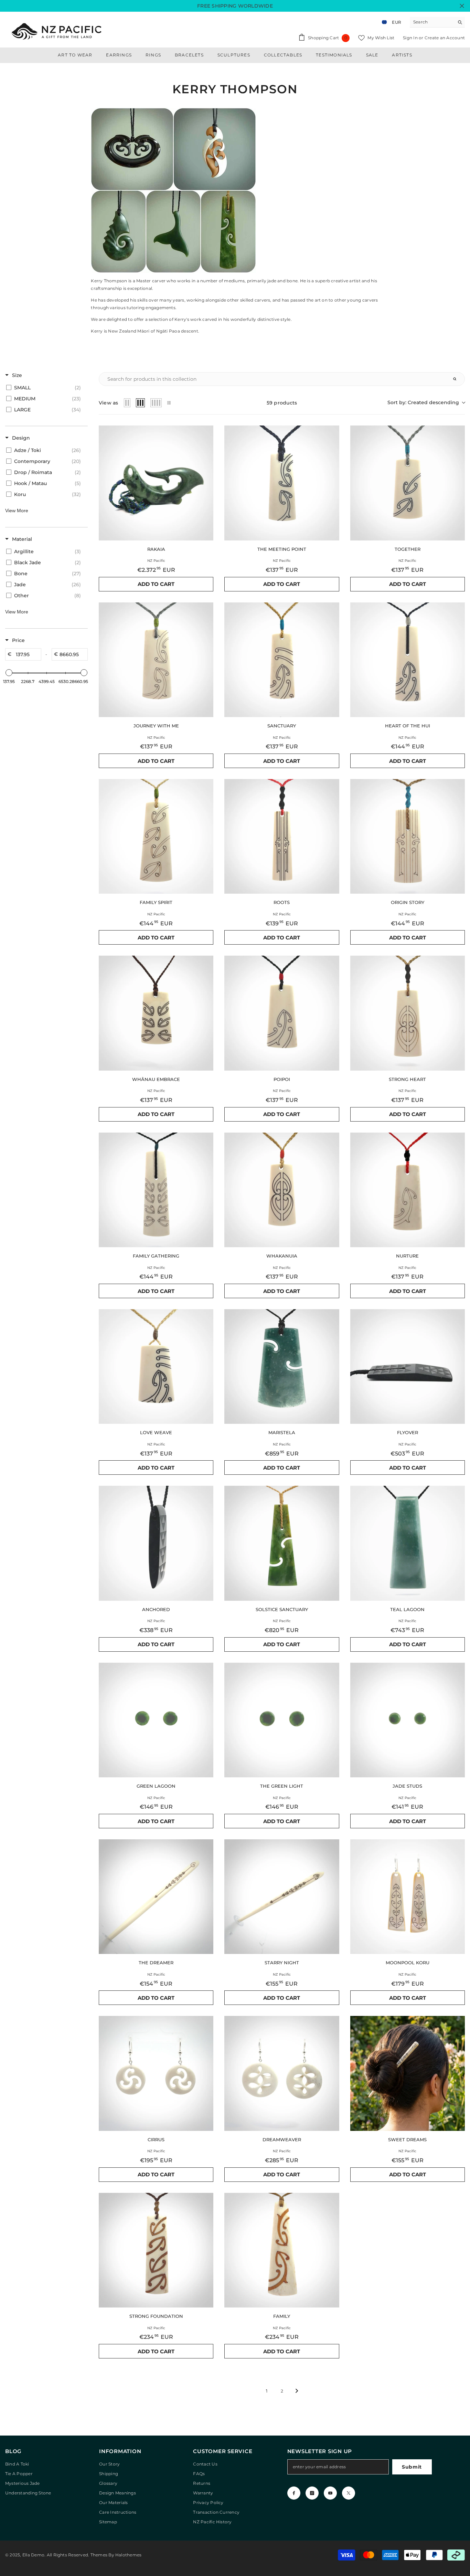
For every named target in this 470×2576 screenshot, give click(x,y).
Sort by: (423, 402)
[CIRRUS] (156, 2073)
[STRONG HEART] (408, 1013)
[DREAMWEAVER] (282, 2073)
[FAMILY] (282, 2250)
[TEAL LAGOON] (408, 1543)
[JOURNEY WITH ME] (156, 660)
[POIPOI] (282, 1013)
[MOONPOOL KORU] (408, 1897)
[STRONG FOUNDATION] (156, 2250)
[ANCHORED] (156, 1543)
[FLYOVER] (408, 1366)
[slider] (9, 673)
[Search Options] (458, 379)
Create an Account (445, 38)
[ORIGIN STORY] (408, 836)
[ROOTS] (282, 836)
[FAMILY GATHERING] (156, 1190)
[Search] (437, 22)
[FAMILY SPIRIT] (156, 836)
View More (17, 511)
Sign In (411, 38)
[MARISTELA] (282, 1366)
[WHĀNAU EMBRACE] (156, 1013)
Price (18, 640)
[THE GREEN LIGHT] (282, 1720)
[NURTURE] (408, 1190)
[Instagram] (312, 2493)
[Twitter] (349, 2493)
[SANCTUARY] (282, 660)
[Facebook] (294, 2493)
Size (17, 375)
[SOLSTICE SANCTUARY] (282, 1543)
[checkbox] (45, 388)
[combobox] (432, 22)
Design (21, 438)
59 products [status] (282, 403)
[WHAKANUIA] (282, 1190)
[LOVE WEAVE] (156, 1366)
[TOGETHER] (408, 483)
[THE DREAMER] (156, 1897)
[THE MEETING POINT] (282, 483)
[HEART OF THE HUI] (408, 660)
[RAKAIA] (156, 483)
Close (462, 6)
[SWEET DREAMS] (408, 2073)
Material (22, 539)
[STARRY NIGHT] (282, 1897)
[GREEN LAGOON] (156, 1720)
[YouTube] (330, 2493)
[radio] (127, 403)
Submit (412, 2467)
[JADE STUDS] (408, 1720)
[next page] (297, 2391)
